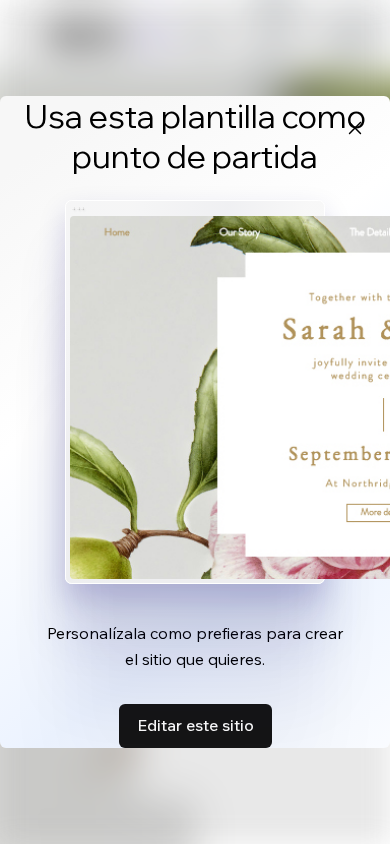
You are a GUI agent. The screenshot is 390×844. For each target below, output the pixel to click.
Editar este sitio (195, 725)
